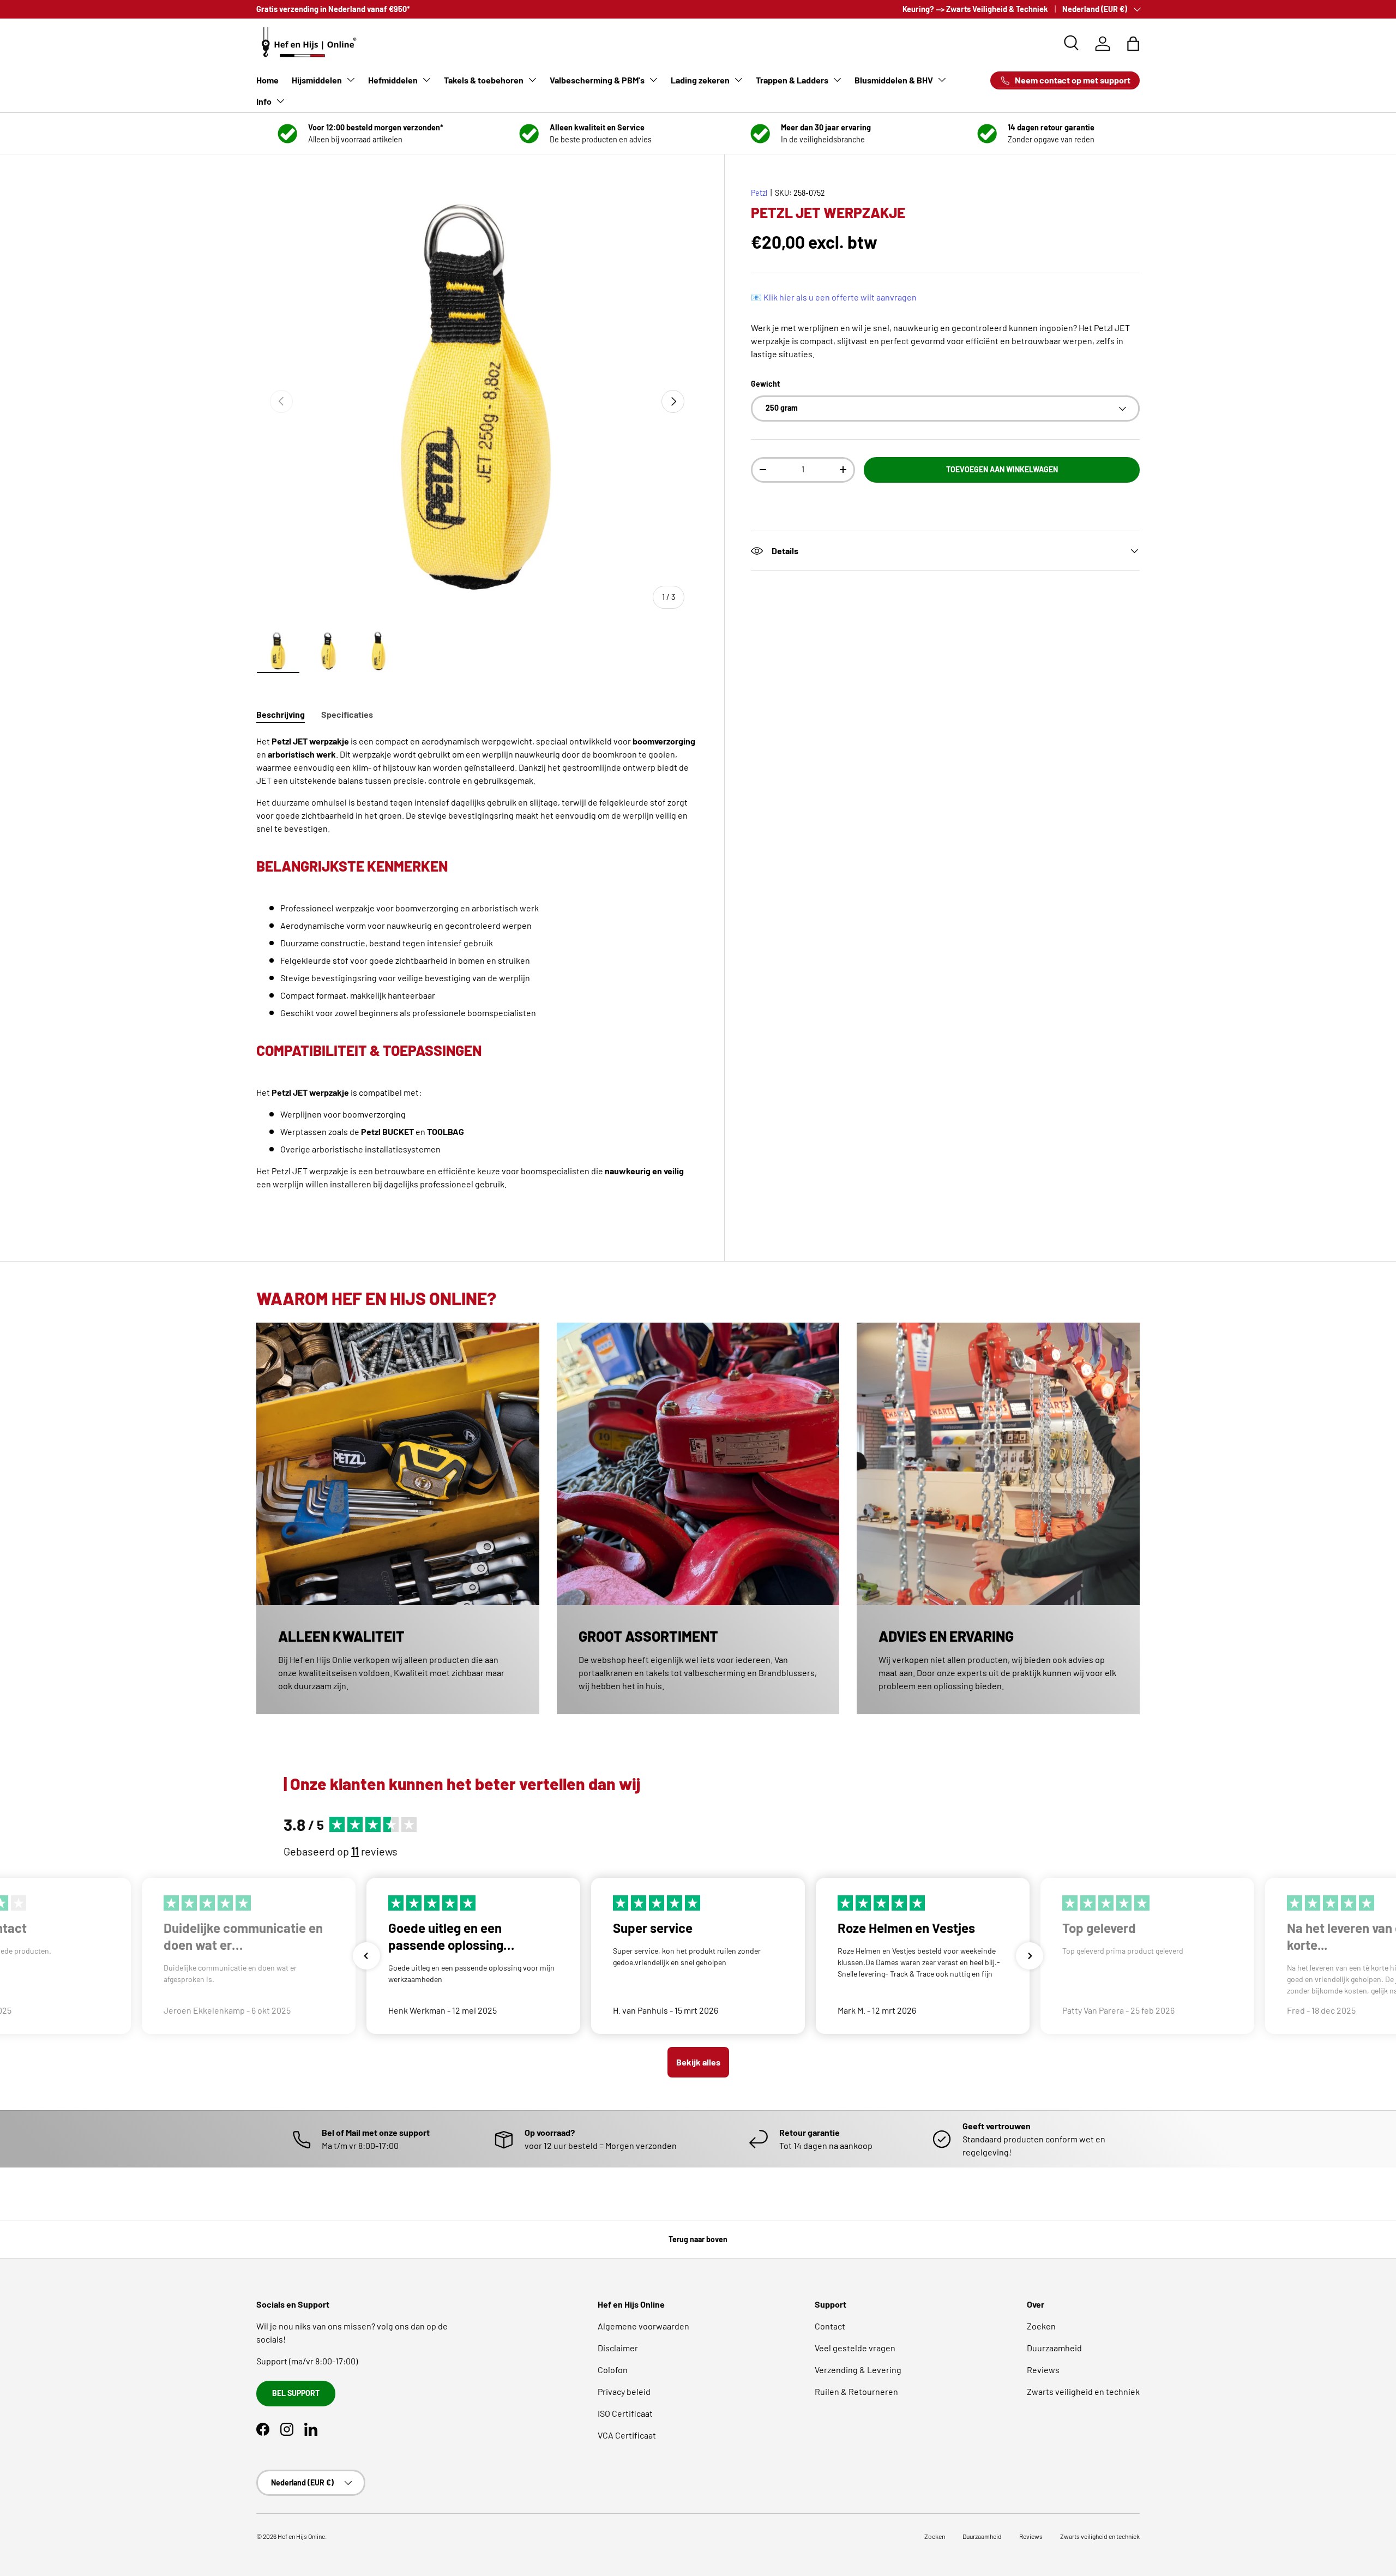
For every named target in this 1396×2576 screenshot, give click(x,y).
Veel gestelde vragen (855, 2348)
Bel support (296, 2393)
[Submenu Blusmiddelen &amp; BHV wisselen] (942, 80)
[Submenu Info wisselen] (280, 101)
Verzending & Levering (858, 2370)
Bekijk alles (698, 2062)
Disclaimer (618, 2348)
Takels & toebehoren (484, 80)
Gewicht (765, 383)
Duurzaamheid (1054, 2348)
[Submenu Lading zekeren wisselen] (738, 80)
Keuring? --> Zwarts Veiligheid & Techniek (975, 9)
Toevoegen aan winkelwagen (1002, 469)
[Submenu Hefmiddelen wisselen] (426, 80)
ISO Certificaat (625, 2413)
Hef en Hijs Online (301, 2536)
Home (267, 80)
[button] (1133, 44)
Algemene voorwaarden (643, 2326)
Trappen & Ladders (792, 80)
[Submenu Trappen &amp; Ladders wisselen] (837, 80)
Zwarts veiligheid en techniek (1083, 2391)
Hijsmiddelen (317, 80)
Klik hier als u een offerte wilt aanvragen (840, 296)
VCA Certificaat (627, 2435)
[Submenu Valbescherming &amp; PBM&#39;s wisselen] (653, 80)
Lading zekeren (700, 80)
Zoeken (1041, 2326)
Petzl (759, 193)
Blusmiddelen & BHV (894, 80)
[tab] (281, 714)
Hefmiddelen (393, 80)
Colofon (613, 2370)
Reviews (1043, 2370)
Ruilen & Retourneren (856, 2391)
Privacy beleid (624, 2391)
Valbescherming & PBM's (597, 80)
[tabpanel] (477, 974)
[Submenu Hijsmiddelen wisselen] (351, 80)
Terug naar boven (698, 2239)
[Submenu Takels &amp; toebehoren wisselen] (532, 80)
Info (264, 101)
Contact (830, 2326)
